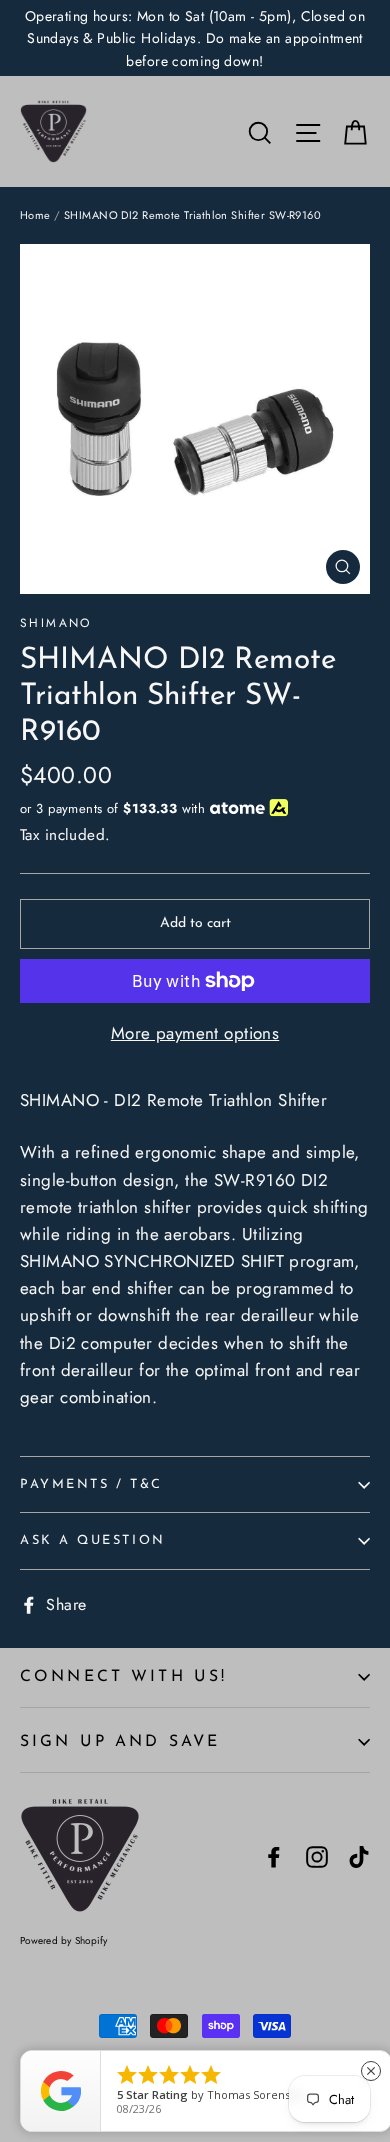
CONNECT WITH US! (123, 1677)
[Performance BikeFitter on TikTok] (359, 1855)
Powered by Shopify (64, 1940)
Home (35, 215)
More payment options (195, 1033)
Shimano (56, 623)
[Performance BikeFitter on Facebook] (274, 1855)
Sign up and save (120, 1742)
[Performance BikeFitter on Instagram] (317, 1855)
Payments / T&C (91, 1484)
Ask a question (93, 1540)
